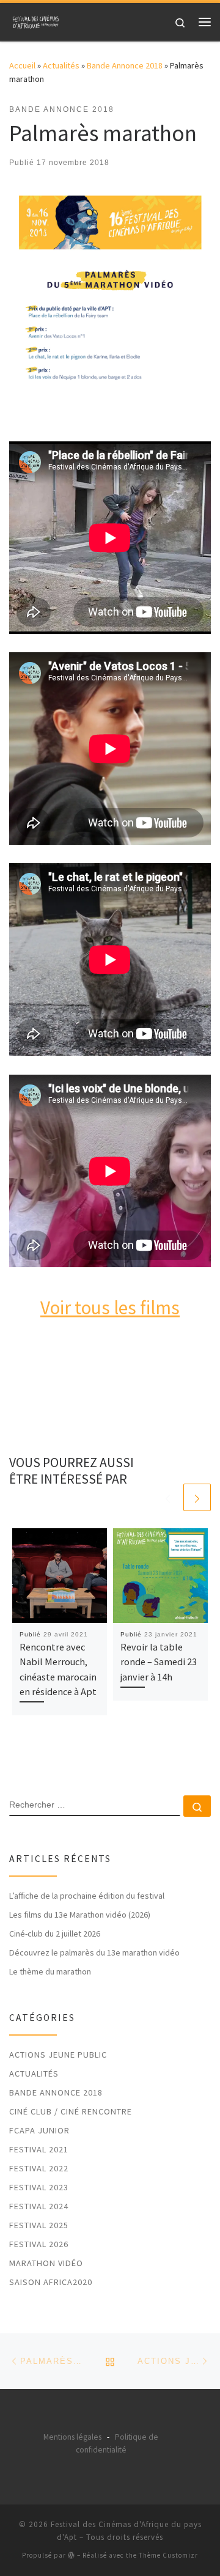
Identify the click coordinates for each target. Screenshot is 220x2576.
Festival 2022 (39, 2168)
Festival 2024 (39, 2206)
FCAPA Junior (39, 2130)
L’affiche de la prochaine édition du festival (87, 1896)
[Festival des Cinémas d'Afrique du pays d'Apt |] (37, 20)
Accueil (22, 65)
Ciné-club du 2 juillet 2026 (55, 1934)
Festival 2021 (39, 2149)
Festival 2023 (39, 2187)
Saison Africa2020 (51, 2282)
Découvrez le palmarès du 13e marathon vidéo (94, 1952)
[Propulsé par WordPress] (71, 2555)
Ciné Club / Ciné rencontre (71, 2111)
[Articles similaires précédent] (168, 1497)
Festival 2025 (39, 2225)
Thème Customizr (168, 2555)
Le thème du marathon (50, 1971)
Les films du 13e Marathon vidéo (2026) (80, 1915)
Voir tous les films (110, 1307)
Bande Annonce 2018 (125, 65)
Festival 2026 (39, 2244)
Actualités (61, 65)
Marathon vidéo (46, 2263)
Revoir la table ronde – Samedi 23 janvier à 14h (159, 1662)
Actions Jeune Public (58, 2055)
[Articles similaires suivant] (197, 1497)
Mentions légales (72, 2437)
